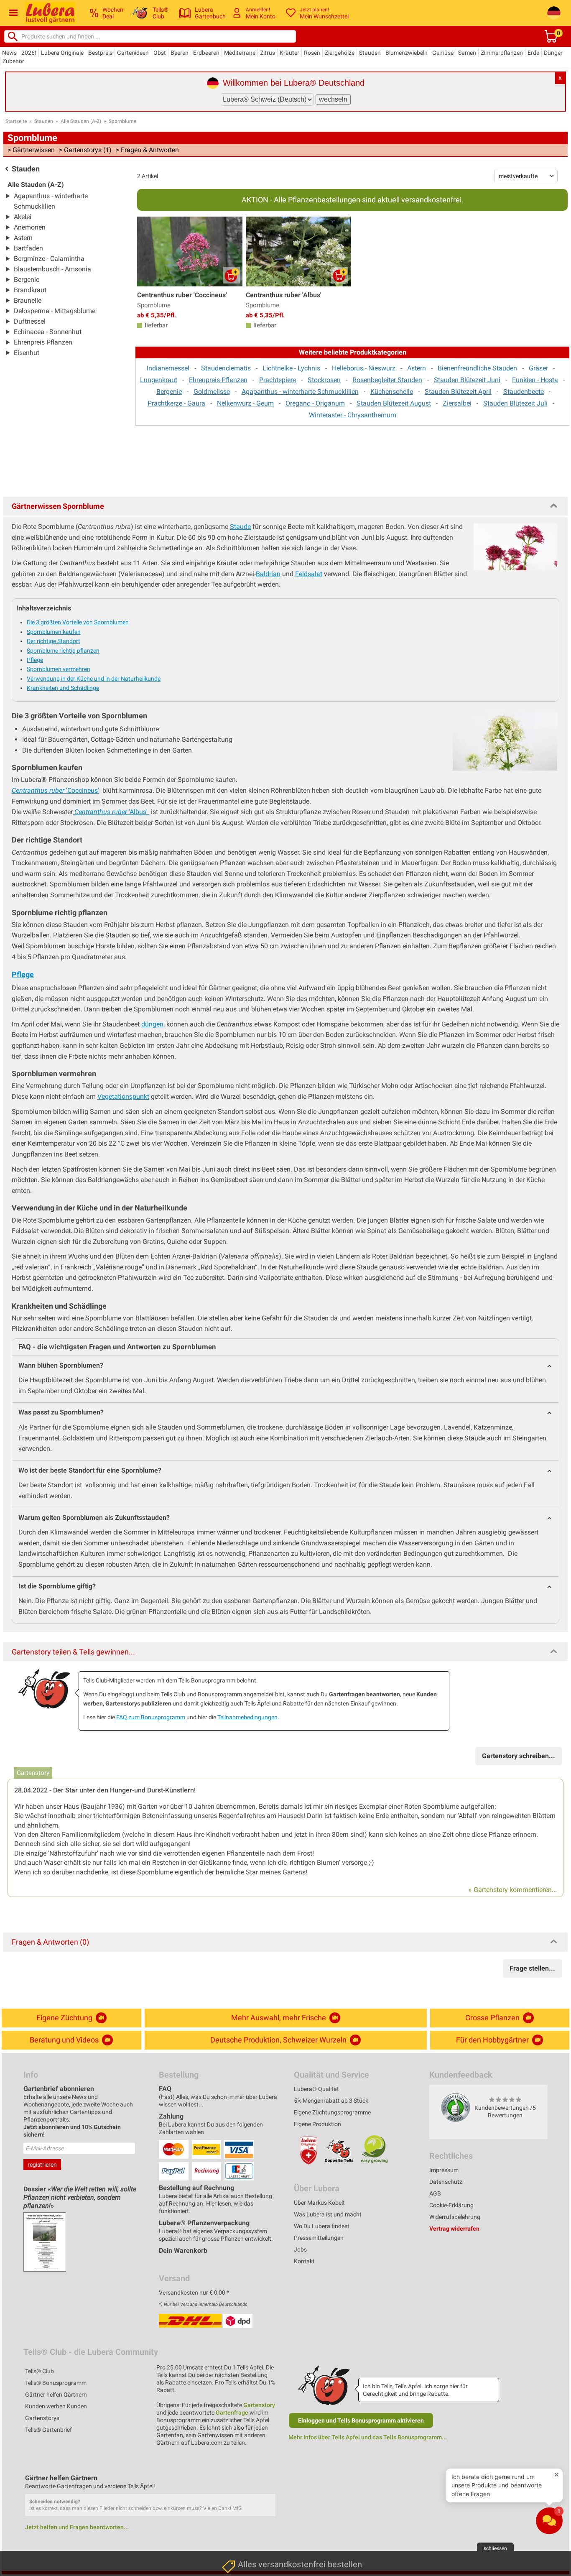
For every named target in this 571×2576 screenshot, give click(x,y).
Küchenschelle (392, 392)
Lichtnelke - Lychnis (291, 368)
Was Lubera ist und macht (328, 2214)
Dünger (553, 53)
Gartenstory (259, 2405)
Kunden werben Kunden (56, 2406)
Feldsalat (309, 574)
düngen (152, 1024)
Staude (240, 527)
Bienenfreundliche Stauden (477, 368)
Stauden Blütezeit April (458, 392)
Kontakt (304, 2261)
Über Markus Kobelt (319, 2203)
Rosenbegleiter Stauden (387, 380)
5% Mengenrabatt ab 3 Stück (331, 2101)
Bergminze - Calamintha (49, 259)
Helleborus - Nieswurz (364, 368)
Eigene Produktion (317, 2124)
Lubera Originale (62, 53)
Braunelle (28, 300)
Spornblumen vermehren (59, 669)
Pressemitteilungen (319, 2238)
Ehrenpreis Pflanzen (43, 342)
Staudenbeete (524, 392)
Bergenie (27, 280)
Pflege (35, 660)
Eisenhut (27, 353)
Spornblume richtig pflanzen (63, 651)
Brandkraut (30, 290)
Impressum (444, 2170)
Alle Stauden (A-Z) (81, 121)
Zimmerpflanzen (502, 53)
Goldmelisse (212, 392)
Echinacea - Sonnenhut (48, 332)
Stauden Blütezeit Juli (515, 403)
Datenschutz (446, 2182)
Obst (160, 53)
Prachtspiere (278, 380)
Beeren (180, 53)
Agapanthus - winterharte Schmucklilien (300, 392)
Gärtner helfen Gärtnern (56, 2395)
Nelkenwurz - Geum (245, 403)
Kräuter (289, 53)
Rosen (312, 53)
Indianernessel (168, 368)
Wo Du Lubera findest (322, 2226)
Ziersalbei (457, 403)
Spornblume (122, 121)
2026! (29, 53)
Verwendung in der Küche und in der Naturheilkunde (94, 679)
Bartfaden (28, 248)
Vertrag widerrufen (454, 2229)
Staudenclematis (226, 368)
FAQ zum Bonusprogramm (151, 1717)
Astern (23, 238)
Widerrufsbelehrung (455, 2217)
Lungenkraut (159, 380)
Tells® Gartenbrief (48, 2430)
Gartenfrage (232, 2413)
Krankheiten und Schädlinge (63, 688)
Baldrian (268, 574)
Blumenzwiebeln (407, 53)
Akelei (23, 217)
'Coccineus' (55, 790)
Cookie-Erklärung (451, 2205)
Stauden (370, 53)
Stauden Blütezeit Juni (467, 380)
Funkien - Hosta (535, 380)
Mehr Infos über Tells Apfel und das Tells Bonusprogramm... (368, 2437)
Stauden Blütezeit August (394, 403)
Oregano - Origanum (315, 403)
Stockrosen (324, 380)
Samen (467, 53)
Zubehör (13, 61)
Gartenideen (133, 53)
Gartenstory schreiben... (519, 1756)
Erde (533, 53)
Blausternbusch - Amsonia (52, 269)
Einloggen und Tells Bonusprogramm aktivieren (361, 2420)
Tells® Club (40, 2371)
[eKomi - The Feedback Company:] (456, 2107)
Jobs (300, 2249)
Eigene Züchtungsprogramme (332, 2112)
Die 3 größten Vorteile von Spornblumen (78, 622)
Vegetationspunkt (123, 1097)
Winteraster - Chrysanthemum (353, 415)
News (9, 53)
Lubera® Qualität (316, 2089)
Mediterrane (240, 53)
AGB (435, 2193)
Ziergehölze (340, 53)
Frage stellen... (532, 1968)
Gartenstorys (42, 2418)
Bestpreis (100, 53)
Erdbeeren (206, 53)
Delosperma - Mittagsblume (55, 311)
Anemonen (30, 227)
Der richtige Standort (54, 641)
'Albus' (112, 812)
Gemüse (443, 53)
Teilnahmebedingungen (247, 1717)
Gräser (538, 368)
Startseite (16, 121)
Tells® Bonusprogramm (56, 2383)
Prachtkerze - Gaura (176, 403)
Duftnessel (30, 321)
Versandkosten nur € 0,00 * (194, 2293)
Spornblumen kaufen (54, 632)
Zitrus (268, 53)
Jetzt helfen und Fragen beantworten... (77, 2527)
